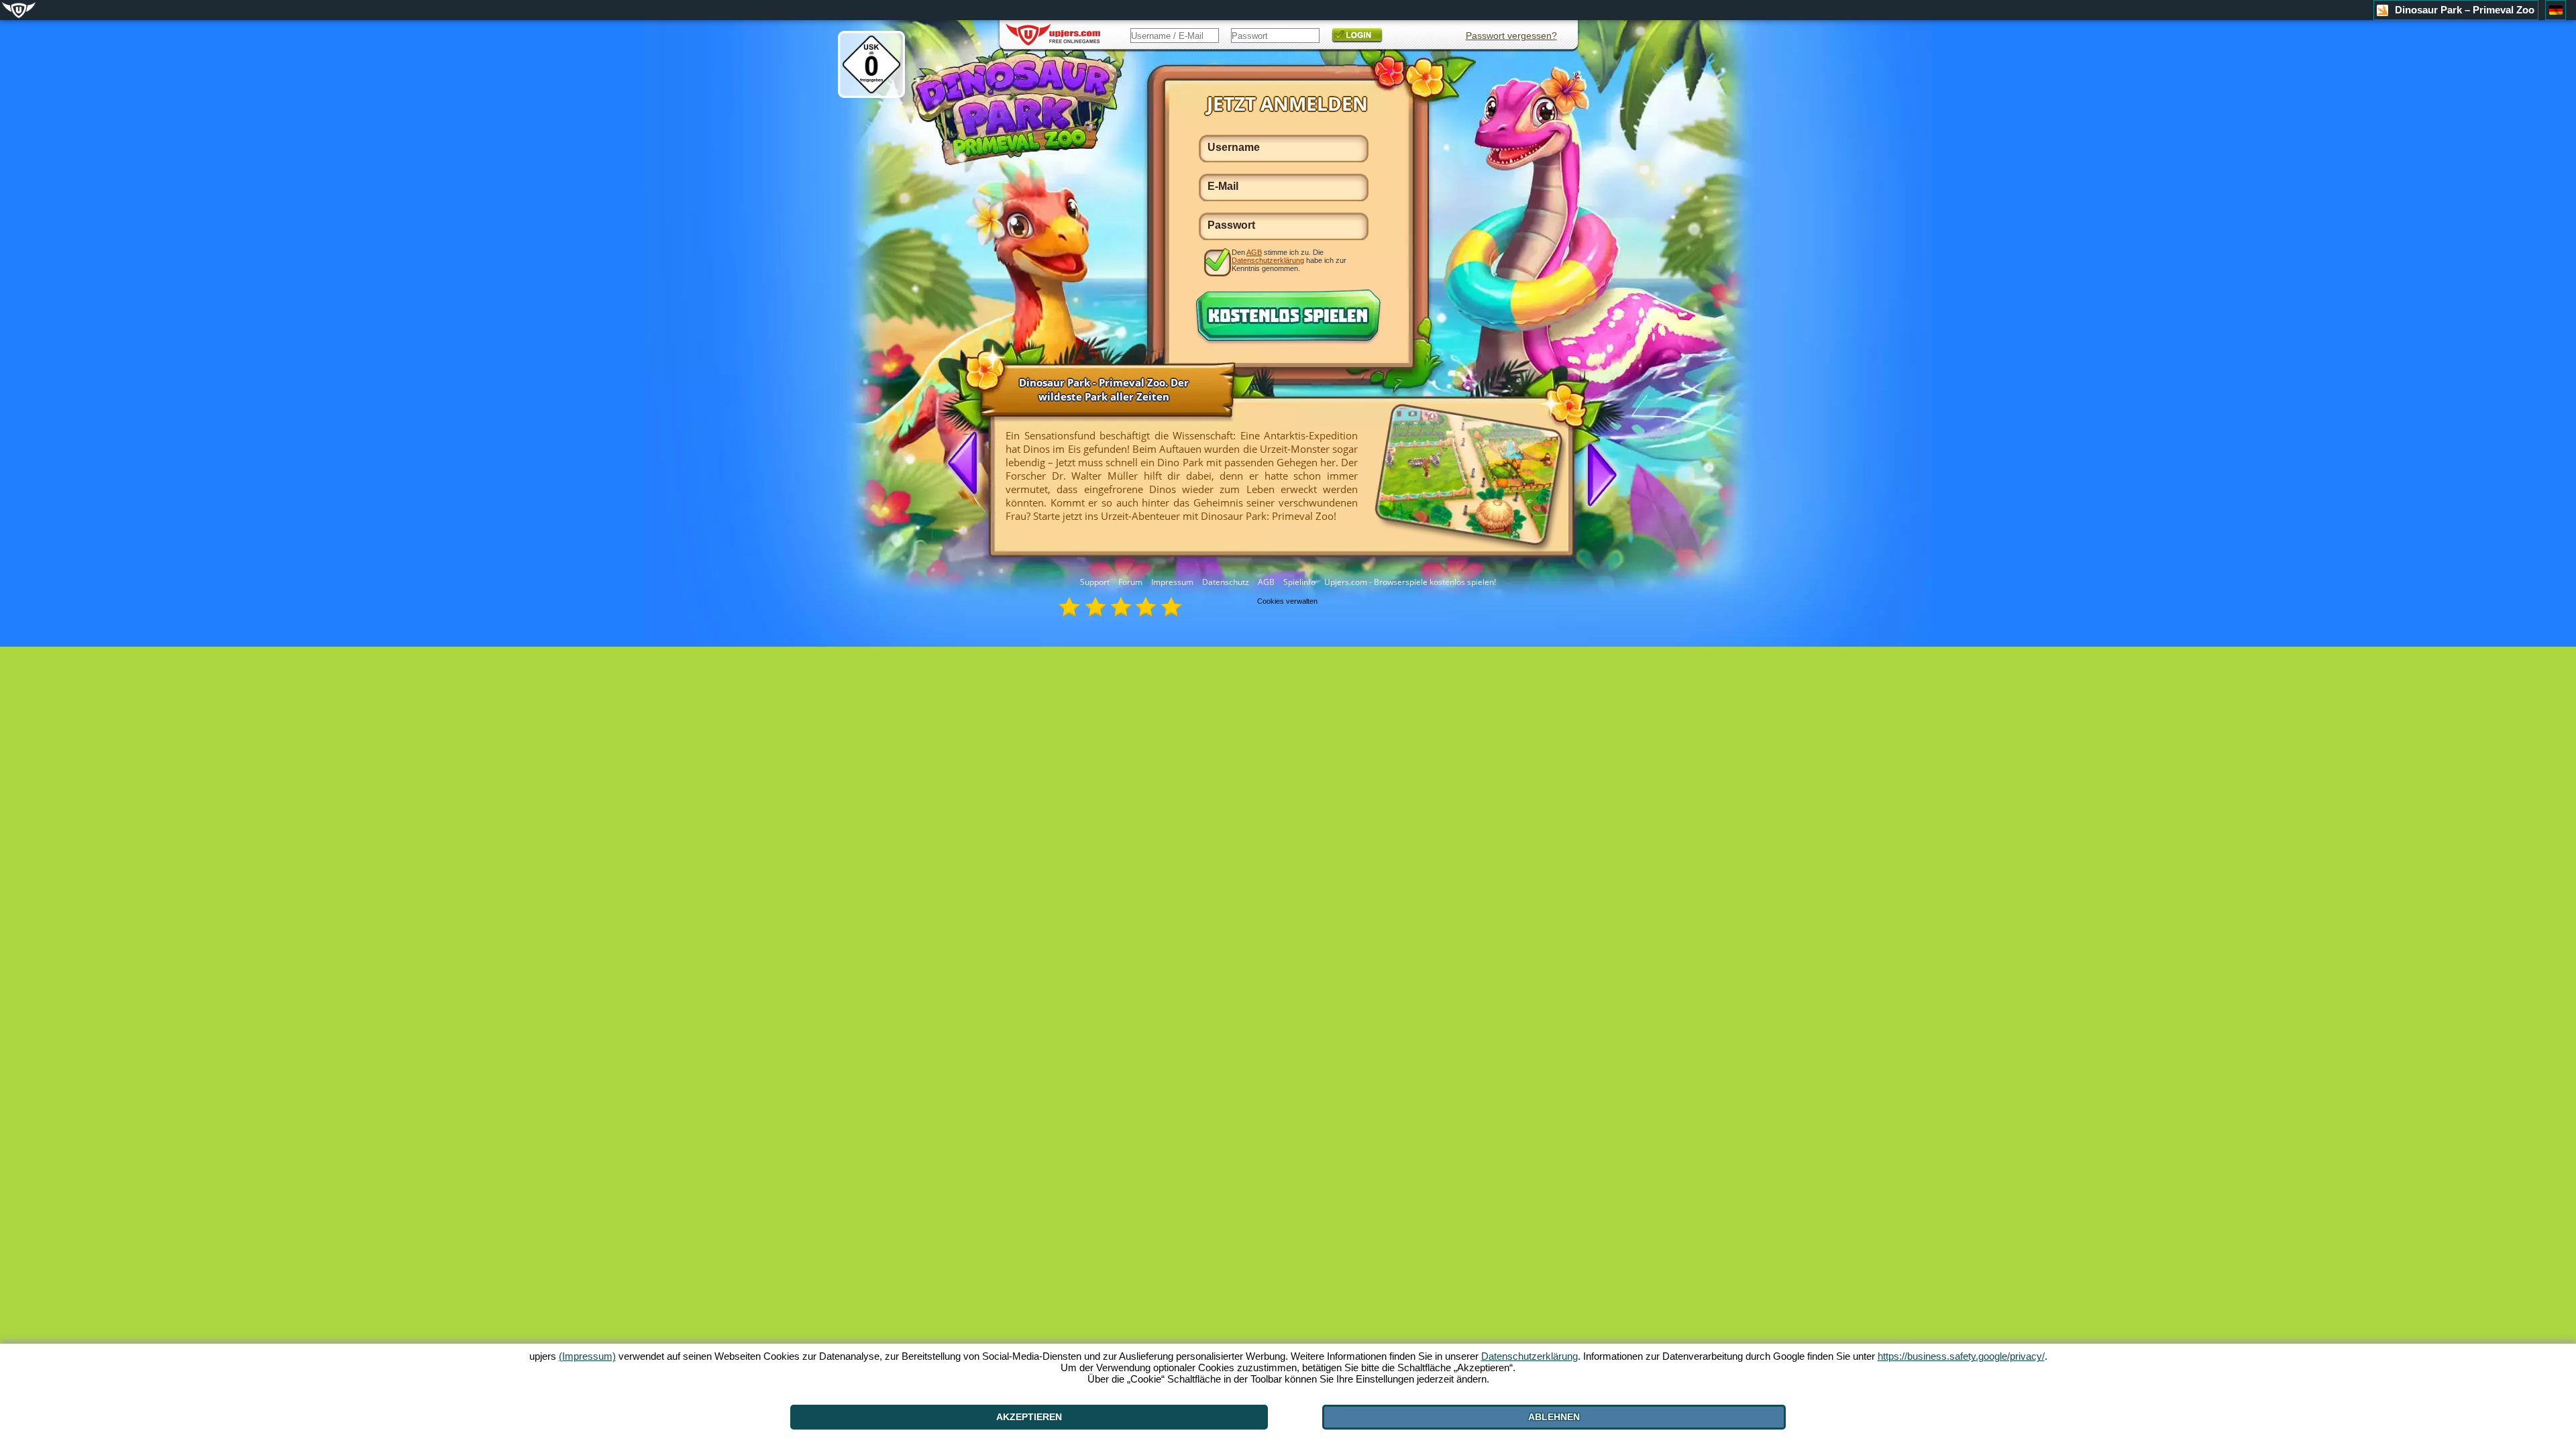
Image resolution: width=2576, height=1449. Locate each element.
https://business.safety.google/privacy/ (1961, 1356)
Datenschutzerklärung (1268, 260)
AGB (1266, 582)
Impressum (1172, 582)
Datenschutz (1226, 582)
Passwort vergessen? (1511, 36)
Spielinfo (1299, 582)
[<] (968, 464)
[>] (1597, 474)
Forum (1130, 582)
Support (1095, 582)
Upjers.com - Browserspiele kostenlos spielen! (1410, 582)
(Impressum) (587, 1356)
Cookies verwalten (1287, 601)
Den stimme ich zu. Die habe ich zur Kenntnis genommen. (1289, 260)
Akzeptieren (1029, 1417)
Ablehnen (1554, 1417)
